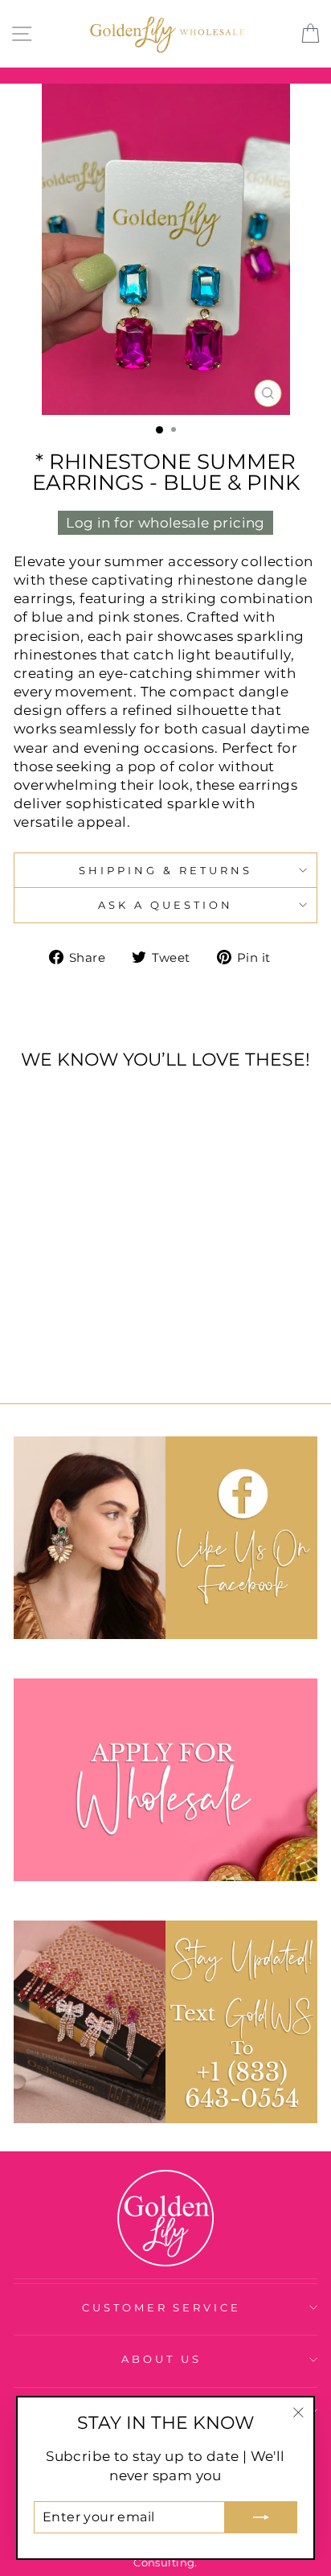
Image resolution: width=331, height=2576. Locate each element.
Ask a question (165, 905)
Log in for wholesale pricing (165, 523)
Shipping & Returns (165, 870)
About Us (161, 2359)
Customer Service (162, 2307)
